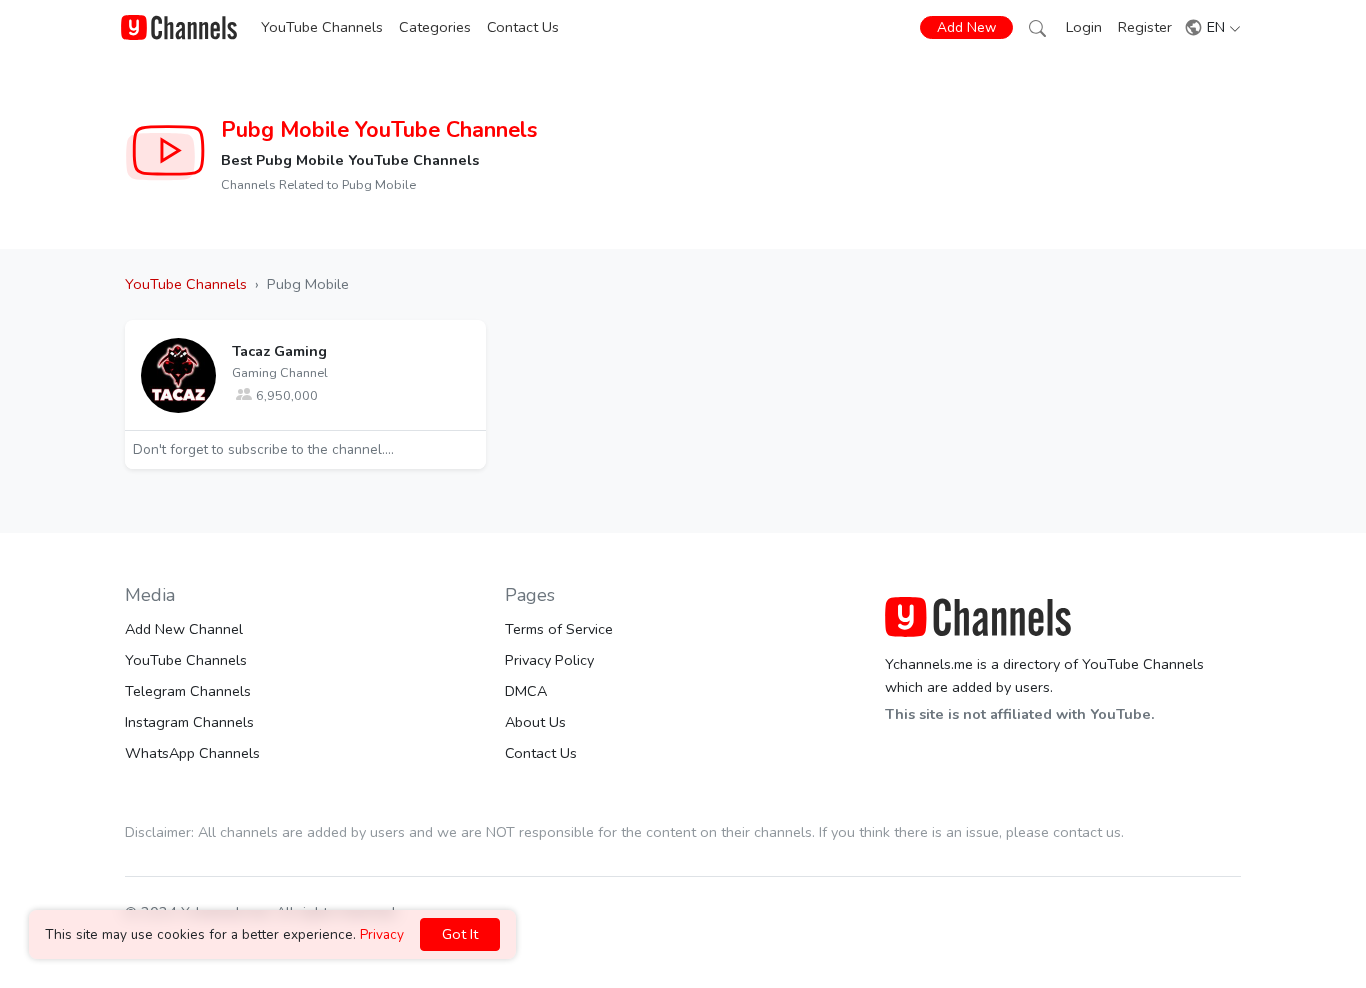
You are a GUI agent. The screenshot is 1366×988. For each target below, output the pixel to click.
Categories (435, 27)
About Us (535, 722)
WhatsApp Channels (192, 753)
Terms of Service (559, 629)
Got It (460, 934)
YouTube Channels (322, 27)
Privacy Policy (549, 660)
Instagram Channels (189, 722)
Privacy (382, 934)
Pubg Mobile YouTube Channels (379, 130)
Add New (966, 27)
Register (1145, 27)
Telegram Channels (188, 691)
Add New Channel (184, 629)
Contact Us (523, 27)
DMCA (526, 691)
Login (1084, 27)
